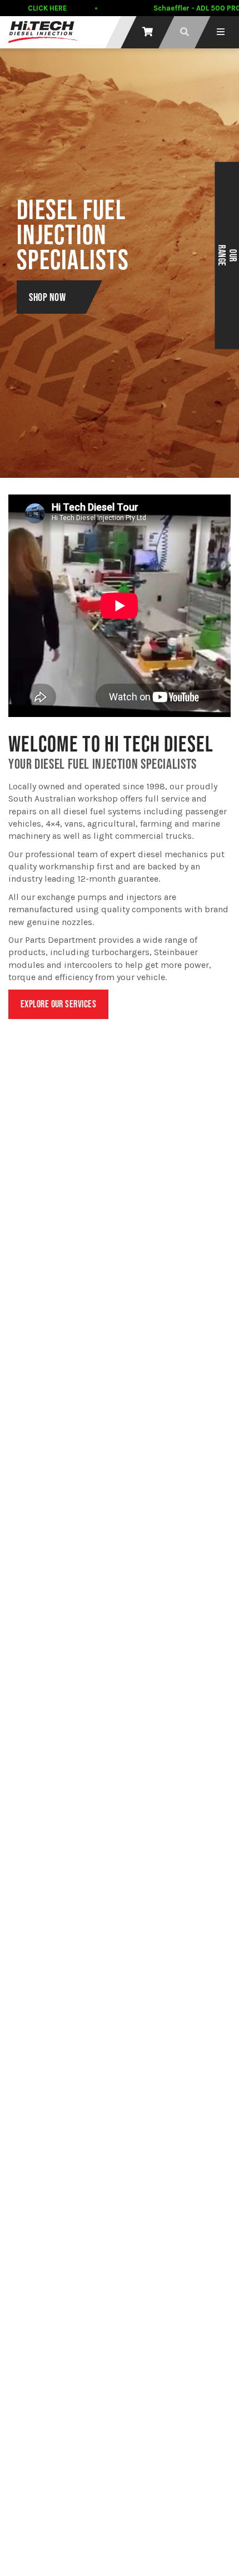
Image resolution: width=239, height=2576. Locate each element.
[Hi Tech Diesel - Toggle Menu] (221, 32)
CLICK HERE (47, 8)
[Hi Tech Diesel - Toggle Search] (185, 32)
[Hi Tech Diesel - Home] (43, 32)
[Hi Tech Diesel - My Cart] (148, 32)
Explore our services (58, 1004)
